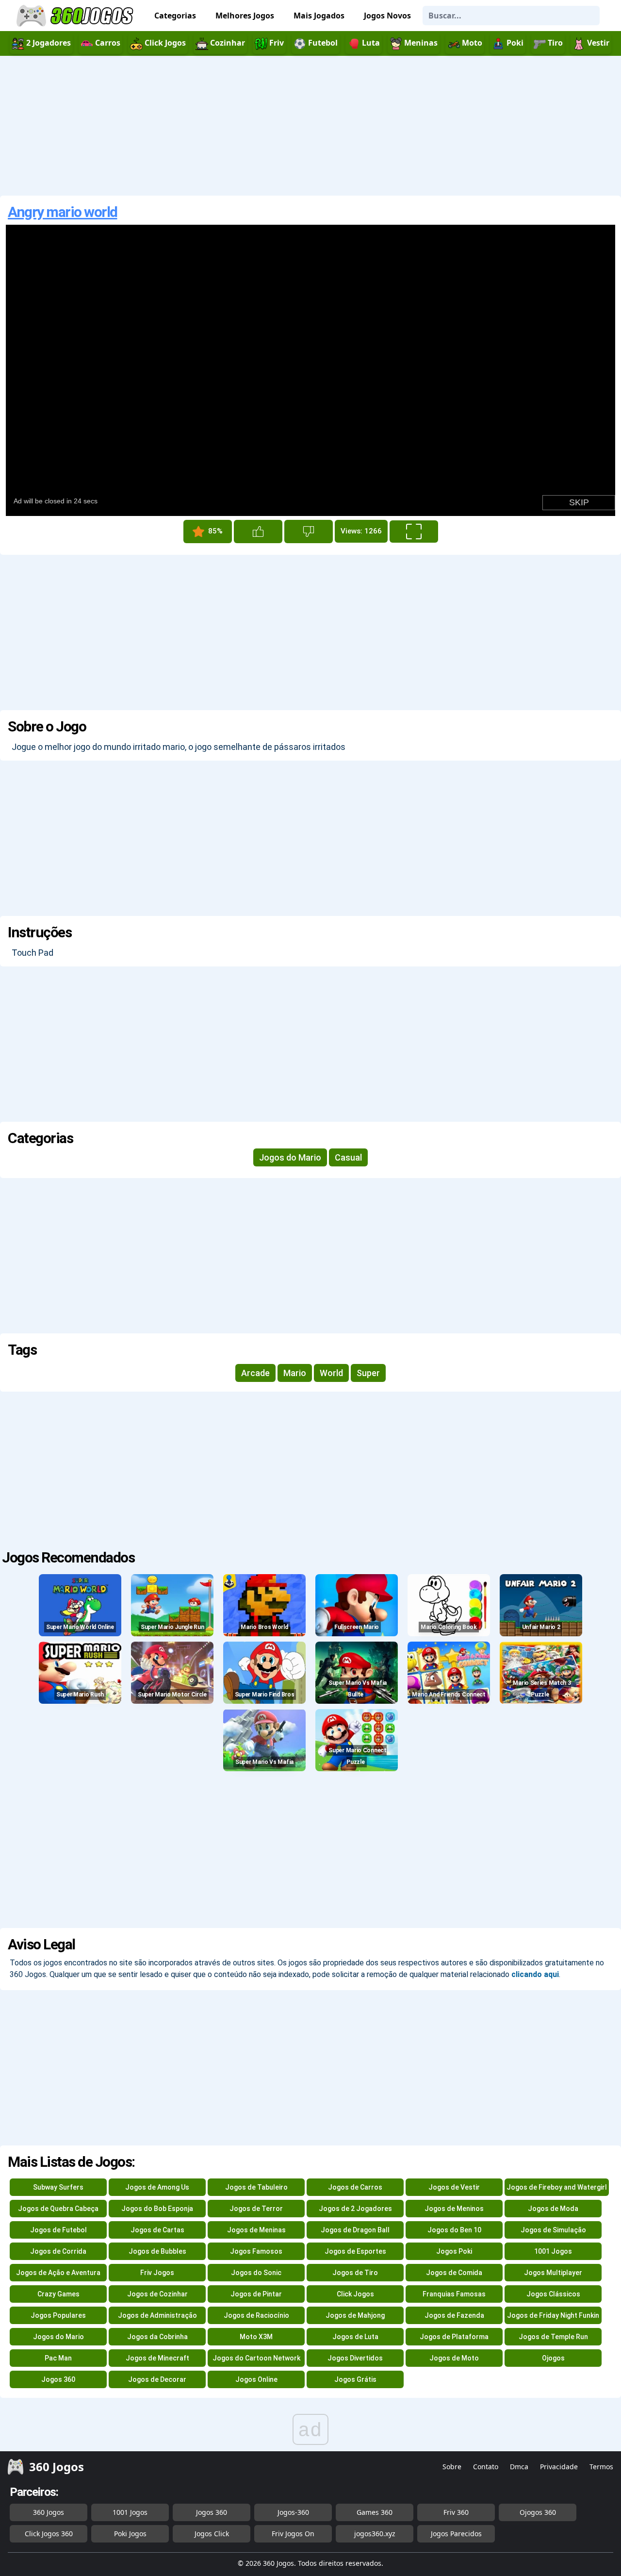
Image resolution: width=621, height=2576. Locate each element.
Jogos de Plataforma (454, 2337)
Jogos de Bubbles (157, 2251)
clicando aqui (535, 1974)
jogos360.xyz (375, 2534)
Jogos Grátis (355, 2379)
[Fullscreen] (414, 532)
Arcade (255, 1373)
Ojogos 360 (538, 2512)
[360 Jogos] (76, 16)
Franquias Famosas (454, 2294)
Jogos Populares (58, 2315)
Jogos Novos (387, 16)
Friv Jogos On (293, 2534)
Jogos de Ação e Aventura (58, 2273)
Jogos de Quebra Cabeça (58, 2209)
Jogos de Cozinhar (157, 2294)
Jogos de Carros (355, 2187)
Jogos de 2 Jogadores (355, 2209)
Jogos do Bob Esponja (157, 2209)
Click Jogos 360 (49, 2534)
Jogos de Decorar (157, 2379)
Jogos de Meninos (454, 2209)
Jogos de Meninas (256, 2230)
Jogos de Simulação (553, 2230)
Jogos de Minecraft (157, 2358)
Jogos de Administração (157, 2315)
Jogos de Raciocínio (256, 2315)
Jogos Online (256, 2379)
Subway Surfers (58, 2187)
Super (368, 1373)
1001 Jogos (553, 2251)
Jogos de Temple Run (553, 2337)
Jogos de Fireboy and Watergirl (557, 2187)
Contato (486, 2467)
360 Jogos (49, 2512)
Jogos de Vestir (454, 2187)
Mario (295, 1373)
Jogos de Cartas (157, 2230)
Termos (601, 2467)
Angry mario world (63, 212)
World (331, 1373)
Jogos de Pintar (256, 2294)
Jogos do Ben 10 (454, 2230)
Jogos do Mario (290, 1157)
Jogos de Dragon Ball (355, 2230)
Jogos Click (212, 2534)
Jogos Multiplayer (553, 2273)
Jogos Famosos (256, 2251)
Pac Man (58, 2358)
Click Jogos (355, 2294)
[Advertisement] (310, 126)
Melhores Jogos (245, 16)
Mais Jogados (319, 16)
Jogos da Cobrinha (157, 2337)
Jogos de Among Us (157, 2187)
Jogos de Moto (454, 2358)
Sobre (452, 2467)
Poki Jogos (130, 2534)
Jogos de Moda (553, 2209)
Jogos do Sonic (256, 2273)
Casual (348, 1157)
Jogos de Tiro (355, 2273)
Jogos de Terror (256, 2209)
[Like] (258, 532)
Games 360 (375, 2512)
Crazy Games (58, 2294)
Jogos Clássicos (553, 2294)
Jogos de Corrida (58, 2251)
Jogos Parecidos (456, 2534)
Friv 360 (456, 2512)
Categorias (175, 16)
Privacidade (559, 2467)
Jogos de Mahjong (355, 2315)
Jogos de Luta (355, 2337)
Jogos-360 (293, 2512)
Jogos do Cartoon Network (256, 2358)
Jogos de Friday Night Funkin (553, 2315)
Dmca (519, 2467)
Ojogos (553, 2358)
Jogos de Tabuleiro (256, 2187)
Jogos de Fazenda (454, 2315)
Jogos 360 (58, 2379)
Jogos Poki (454, 2251)
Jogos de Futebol (58, 2230)
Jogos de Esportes (355, 2251)
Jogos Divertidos (355, 2358)
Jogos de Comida (454, 2273)
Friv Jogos (157, 2273)
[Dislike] (309, 532)
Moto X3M (256, 2337)
